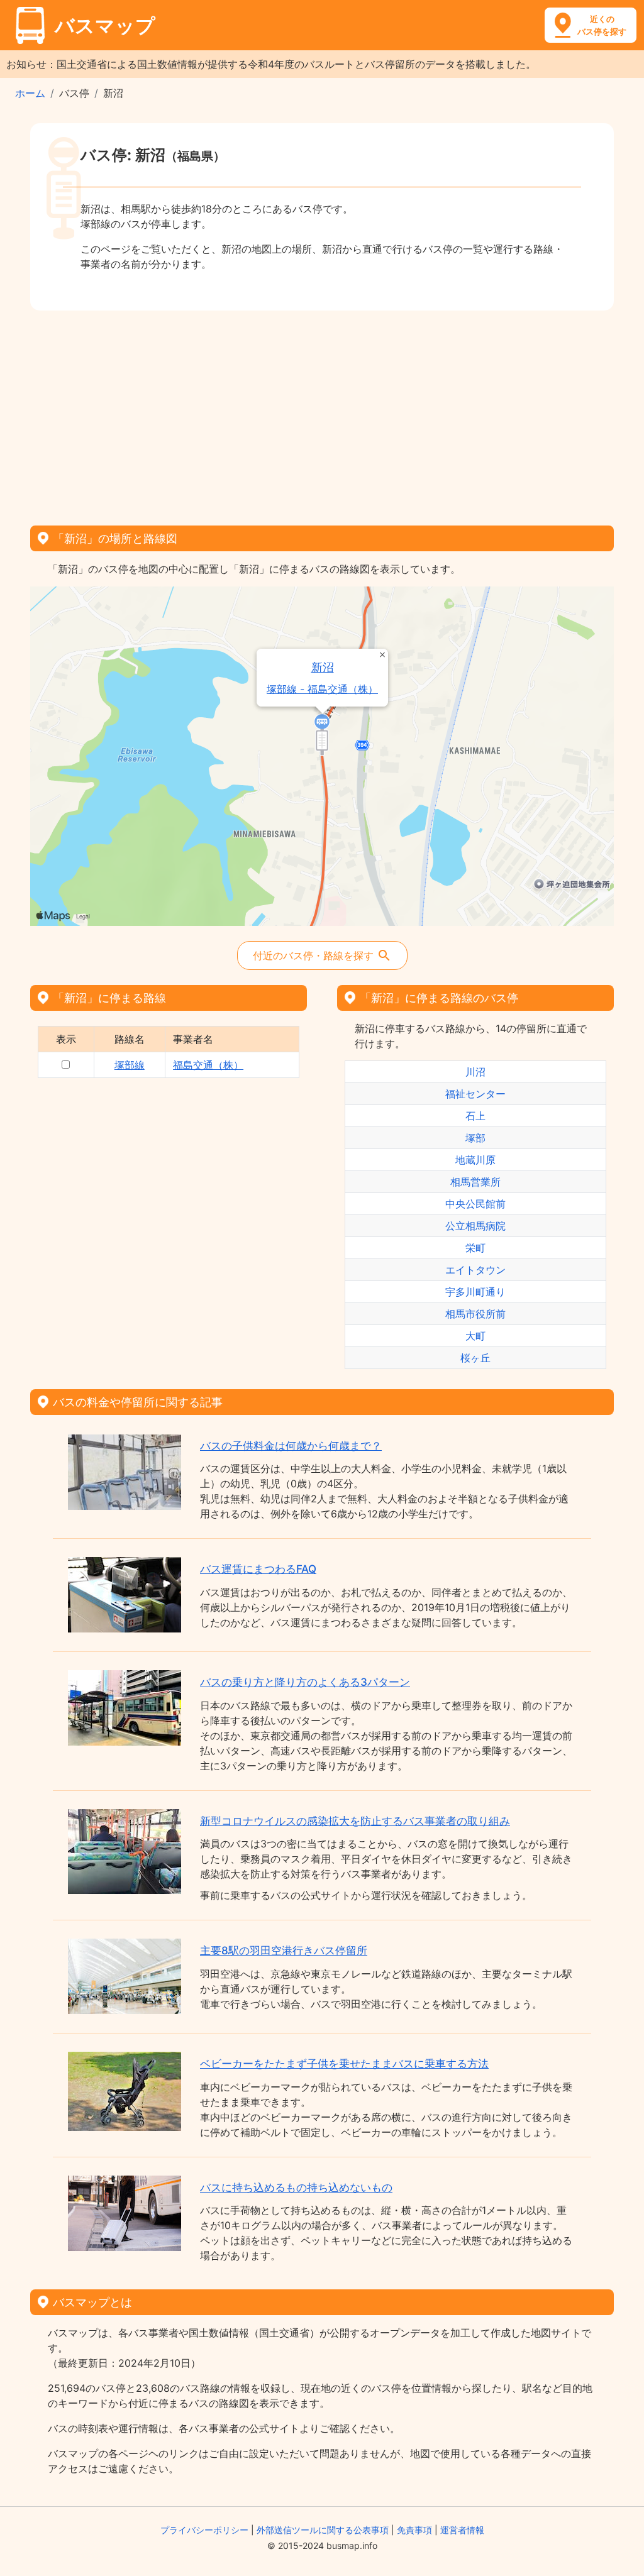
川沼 (475, 1072)
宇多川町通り (475, 1292)
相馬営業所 (475, 1182)
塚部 (475, 1138)
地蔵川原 (475, 1160)
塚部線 (130, 1065)
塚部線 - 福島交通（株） (322, 689)
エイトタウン (475, 1270)
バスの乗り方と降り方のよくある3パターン (305, 1682)
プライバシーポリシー (204, 2530)
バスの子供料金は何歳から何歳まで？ (291, 1446)
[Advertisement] (322, 414)
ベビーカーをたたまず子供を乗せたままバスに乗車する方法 (344, 2064)
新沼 (323, 667)
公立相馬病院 (475, 1226)
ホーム (30, 93)
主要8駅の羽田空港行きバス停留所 (284, 1951)
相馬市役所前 (475, 1314)
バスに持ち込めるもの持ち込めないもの (296, 2188)
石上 (475, 1116)
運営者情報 (462, 2530)
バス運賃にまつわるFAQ (258, 1569)
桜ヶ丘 (475, 1358)
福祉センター (475, 1094)
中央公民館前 (475, 1204)
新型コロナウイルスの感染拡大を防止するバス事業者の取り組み (355, 1821)
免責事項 (414, 2530)
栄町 (475, 1248)
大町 (475, 1336)
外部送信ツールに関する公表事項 (323, 2530)
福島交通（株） (208, 1065)
